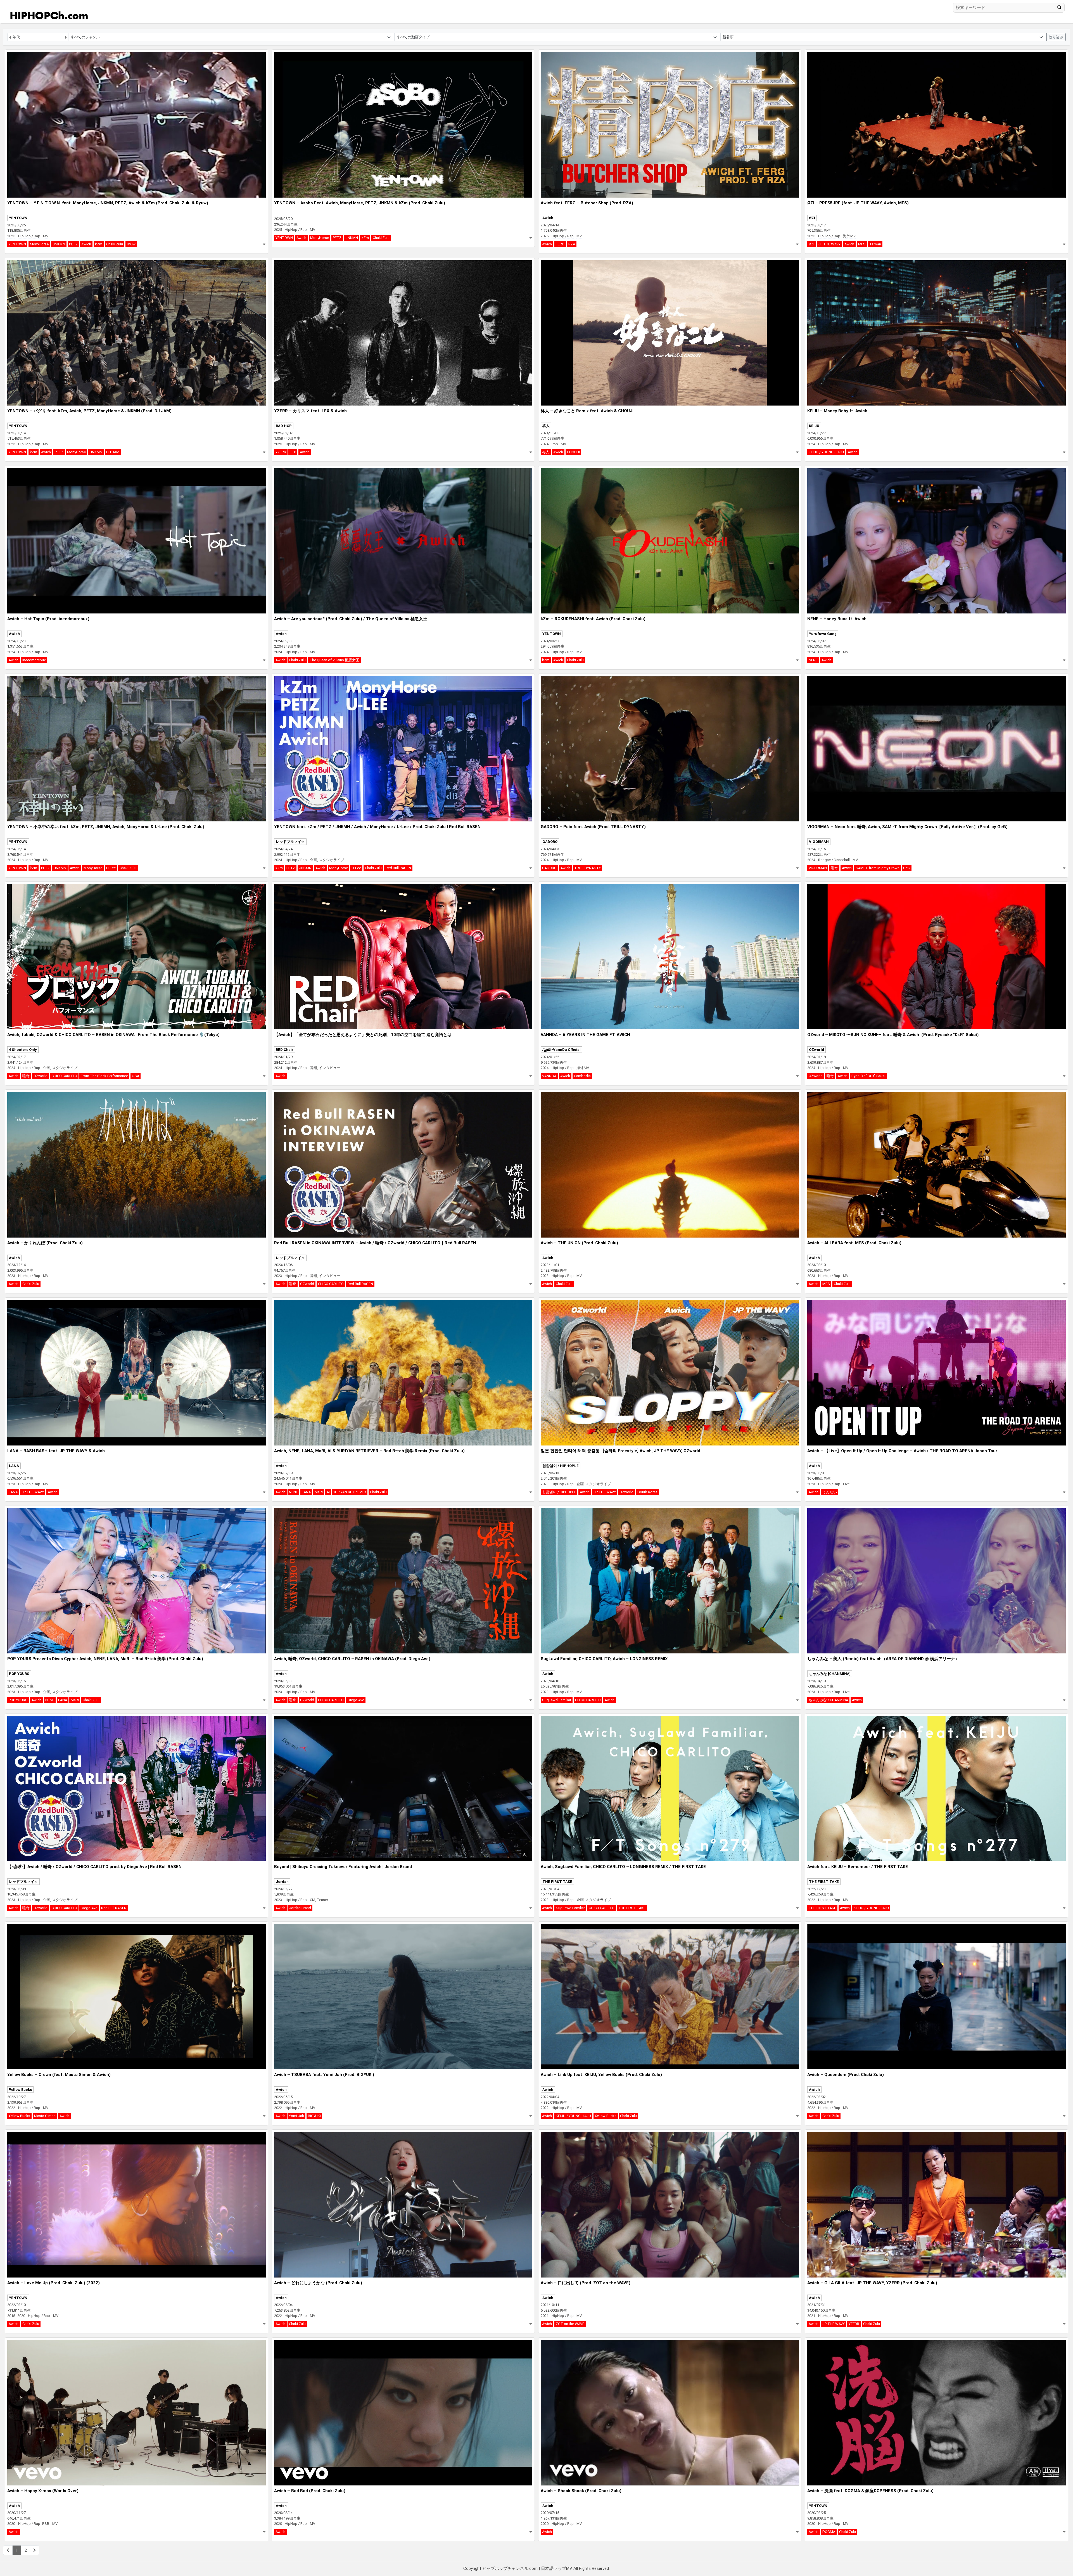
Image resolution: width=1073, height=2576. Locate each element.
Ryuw (131, 244)
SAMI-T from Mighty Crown (878, 868)
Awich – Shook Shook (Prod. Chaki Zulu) (581, 2491)
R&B (46, 2524)
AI (328, 1492)
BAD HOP (284, 426)
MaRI (319, 1492)
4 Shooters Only (23, 1050)
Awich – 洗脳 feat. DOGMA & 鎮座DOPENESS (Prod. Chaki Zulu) (870, 2491)
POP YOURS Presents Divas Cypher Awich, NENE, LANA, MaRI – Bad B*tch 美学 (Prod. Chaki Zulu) (105, 1659)
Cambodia (582, 1076)
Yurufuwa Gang (823, 634)
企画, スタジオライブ (327, 860)
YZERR (281, 452)
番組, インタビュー (325, 1068)
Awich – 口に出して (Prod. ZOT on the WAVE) (586, 2283)
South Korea (647, 1492)
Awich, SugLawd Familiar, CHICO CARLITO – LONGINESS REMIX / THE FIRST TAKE (623, 1867)
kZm (99, 244)
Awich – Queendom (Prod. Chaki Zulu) (846, 2075)
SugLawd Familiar (557, 1700)
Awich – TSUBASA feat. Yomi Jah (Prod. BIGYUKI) (324, 2075)
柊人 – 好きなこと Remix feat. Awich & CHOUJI (587, 411)
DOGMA (829, 2532)
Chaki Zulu (115, 244)
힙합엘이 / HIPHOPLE (561, 1466)
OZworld (41, 1076)
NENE (813, 660)
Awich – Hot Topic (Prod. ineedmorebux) (48, 619)
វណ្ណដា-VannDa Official (562, 1050)
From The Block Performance (104, 1076)
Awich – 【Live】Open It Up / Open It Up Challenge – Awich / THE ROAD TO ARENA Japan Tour (902, 1451)
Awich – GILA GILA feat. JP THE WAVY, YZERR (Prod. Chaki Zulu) (872, 2283)
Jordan (282, 1882)
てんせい (830, 1492)
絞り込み (1056, 37)
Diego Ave (356, 1700)
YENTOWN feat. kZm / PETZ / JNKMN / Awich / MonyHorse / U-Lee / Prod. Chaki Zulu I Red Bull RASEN (377, 827)
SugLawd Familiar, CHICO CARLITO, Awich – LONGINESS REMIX (604, 1659)
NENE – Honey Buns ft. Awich (837, 619)
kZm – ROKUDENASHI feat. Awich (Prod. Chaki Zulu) (593, 619)
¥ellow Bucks (20, 2090)
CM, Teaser (319, 1900)
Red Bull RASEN (398, 868)
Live (846, 1484)
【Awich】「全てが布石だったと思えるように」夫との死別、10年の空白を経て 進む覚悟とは (363, 1035)
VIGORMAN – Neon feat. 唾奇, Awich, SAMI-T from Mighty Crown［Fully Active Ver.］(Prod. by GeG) (907, 827)
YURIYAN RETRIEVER (350, 1492)
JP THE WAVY (829, 244)
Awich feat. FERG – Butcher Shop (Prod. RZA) (587, 203)
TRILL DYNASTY (587, 868)
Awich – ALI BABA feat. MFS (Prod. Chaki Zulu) (854, 1243)
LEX (293, 452)
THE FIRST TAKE (557, 1882)
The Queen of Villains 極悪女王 (334, 660)
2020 (21, 2316)
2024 (545, 444)
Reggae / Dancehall (834, 860)
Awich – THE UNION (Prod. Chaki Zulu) (579, 1243)
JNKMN (59, 244)
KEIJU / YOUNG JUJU (826, 452)
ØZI (812, 218)
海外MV (849, 236)
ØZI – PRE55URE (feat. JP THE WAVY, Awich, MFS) (858, 203)
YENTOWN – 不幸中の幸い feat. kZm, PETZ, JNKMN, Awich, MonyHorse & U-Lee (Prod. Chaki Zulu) (106, 827)
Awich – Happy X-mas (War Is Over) (43, 2491)
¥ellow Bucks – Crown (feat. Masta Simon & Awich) (59, 2075)
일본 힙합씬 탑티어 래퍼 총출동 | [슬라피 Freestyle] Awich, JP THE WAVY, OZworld (620, 1451)
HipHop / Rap (29, 236)
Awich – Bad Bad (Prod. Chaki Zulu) (310, 2491)
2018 (11, 2316)
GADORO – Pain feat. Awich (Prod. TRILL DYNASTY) (593, 827)
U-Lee (111, 868)
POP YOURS (19, 1674)
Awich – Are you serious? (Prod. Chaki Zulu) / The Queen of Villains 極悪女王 (351, 619)
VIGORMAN (819, 842)
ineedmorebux (34, 660)
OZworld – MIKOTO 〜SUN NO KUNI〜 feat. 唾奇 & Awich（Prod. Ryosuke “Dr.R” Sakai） (894, 1035)
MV (46, 236)
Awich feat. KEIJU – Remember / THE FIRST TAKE (858, 1867)
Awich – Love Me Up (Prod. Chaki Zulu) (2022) (54, 2283)
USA (136, 1076)
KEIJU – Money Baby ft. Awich (837, 411)
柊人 (546, 426)
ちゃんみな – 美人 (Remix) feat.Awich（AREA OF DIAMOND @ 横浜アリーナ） (883, 1659)
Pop (555, 444)
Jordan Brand (300, 1908)
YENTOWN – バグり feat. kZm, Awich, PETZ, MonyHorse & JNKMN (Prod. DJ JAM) (89, 411)
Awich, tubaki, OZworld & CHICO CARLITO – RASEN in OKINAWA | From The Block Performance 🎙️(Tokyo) (113, 1035)
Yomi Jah (296, 2116)
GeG (907, 868)
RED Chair (285, 1050)
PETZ (73, 244)
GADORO (550, 842)
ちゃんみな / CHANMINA (828, 1700)
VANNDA (549, 1076)
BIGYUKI (314, 2116)
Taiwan (875, 244)
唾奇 (834, 868)
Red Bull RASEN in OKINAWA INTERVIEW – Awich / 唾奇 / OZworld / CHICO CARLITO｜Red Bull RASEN (375, 1243)
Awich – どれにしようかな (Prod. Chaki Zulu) (318, 2283)
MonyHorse (39, 244)
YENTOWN (18, 218)
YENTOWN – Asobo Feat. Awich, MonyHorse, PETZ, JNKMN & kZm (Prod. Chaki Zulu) (360, 203)
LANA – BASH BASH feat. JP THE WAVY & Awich (56, 1451)
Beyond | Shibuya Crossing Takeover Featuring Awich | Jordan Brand (343, 1867)
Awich (86, 244)
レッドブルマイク (290, 842)
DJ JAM (113, 452)
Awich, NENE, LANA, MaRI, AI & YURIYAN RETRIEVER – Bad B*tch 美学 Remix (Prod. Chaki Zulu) (369, 1451)
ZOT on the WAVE (570, 2324)
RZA (572, 244)
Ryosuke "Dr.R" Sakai (868, 1076)
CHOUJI (573, 452)
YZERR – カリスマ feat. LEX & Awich (310, 411)
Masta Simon (45, 2116)
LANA (14, 1466)
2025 (11, 236)
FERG (560, 244)
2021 (545, 2316)
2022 (811, 1900)
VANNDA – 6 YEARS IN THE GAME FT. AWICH (585, 1035)
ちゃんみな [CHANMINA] (830, 1674)
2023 (11, 1276)
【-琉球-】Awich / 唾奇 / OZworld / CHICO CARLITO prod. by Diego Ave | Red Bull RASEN (94, 1867)
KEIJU (814, 426)
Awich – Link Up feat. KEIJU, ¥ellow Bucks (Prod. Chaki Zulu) (601, 2075)
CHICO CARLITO (64, 1076)
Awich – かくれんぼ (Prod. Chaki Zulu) (45, 1243)
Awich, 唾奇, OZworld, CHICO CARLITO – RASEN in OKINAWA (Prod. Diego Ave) (352, 1659)
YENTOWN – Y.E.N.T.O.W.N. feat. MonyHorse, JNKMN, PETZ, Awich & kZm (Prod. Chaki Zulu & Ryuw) (108, 203)
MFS (862, 244)
